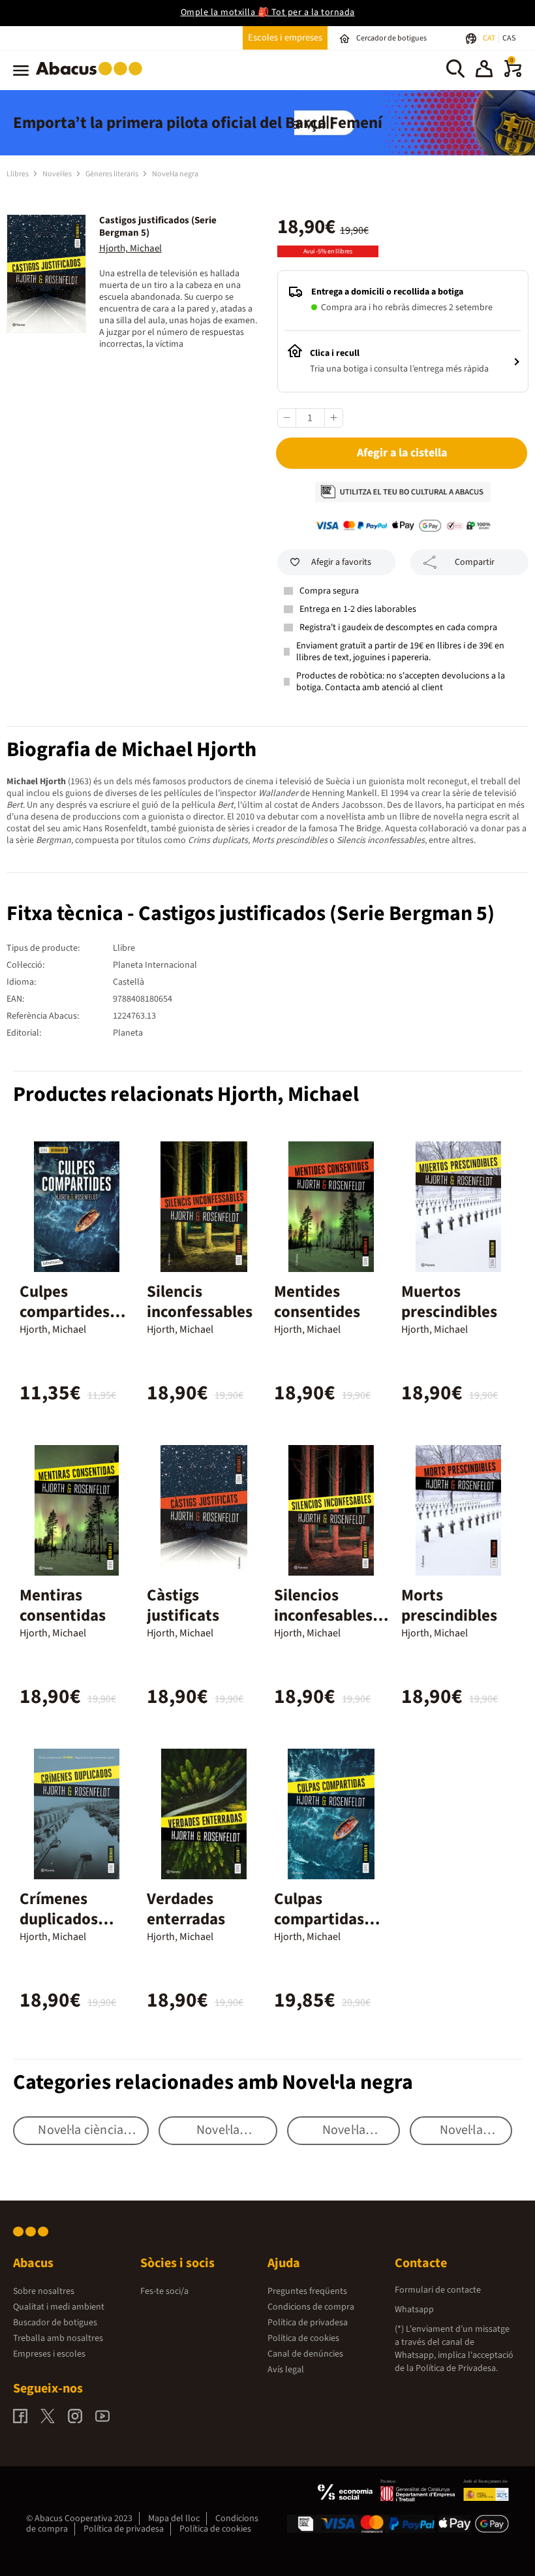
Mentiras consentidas (63, 1605)
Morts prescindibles (449, 1605)
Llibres (18, 174)
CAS (509, 38)
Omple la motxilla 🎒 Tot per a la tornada (268, 12)
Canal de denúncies (305, 2354)
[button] (484, 71)
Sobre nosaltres (44, 2291)
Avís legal (286, 2370)
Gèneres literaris (113, 174)
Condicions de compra (311, 2307)
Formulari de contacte (438, 2290)
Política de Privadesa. (457, 2368)
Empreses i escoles (49, 2354)
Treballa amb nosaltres (58, 2338)
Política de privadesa (308, 2323)
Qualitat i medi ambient (59, 2307)
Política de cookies (303, 2338)
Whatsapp (414, 2310)
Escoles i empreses (285, 38)
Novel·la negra (175, 174)
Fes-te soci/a (164, 2291)
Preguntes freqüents (307, 2291)
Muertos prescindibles (449, 1302)
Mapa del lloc (174, 2519)
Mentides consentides (317, 1302)
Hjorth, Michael (130, 248)
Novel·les (58, 174)
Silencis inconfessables (200, 1302)
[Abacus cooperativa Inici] (92, 78)
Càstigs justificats (183, 1605)
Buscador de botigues (55, 2323)
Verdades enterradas (186, 1909)
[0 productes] (513, 74)
